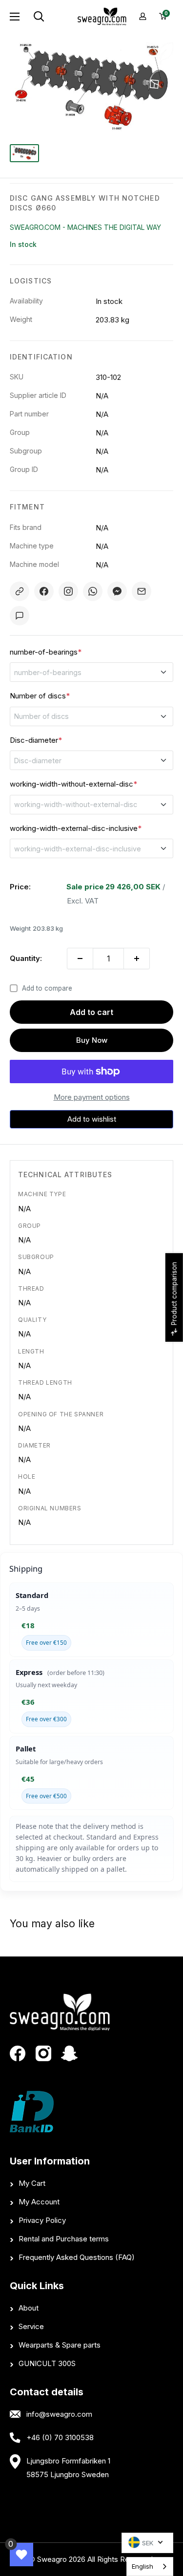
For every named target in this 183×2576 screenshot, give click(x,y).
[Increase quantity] (137, 959)
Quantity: (26, 958)
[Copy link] (20, 591)
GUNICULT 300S (47, 2363)
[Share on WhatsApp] (93, 591)
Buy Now (92, 1040)
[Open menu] (15, 17)
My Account (39, 2202)
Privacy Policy (42, 2220)
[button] (91, 1119)
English (142, 2566)
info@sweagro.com (59, 2414)
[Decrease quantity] (80, 959)
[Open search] (51, 17)
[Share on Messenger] (117, 591)
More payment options (92, 1097)
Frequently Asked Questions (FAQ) (77, 2257)
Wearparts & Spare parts (60, 2345)
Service (31, 2326)
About (29, 2308)
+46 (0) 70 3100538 (60, 2437)
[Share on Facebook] (44, 591)
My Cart (32, 2183)
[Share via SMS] (20, 616)
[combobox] (150, 2567)
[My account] (143, 16)
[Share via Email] (142, 591)
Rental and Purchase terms (64, 2239)
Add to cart (91, 1012)
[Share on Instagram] (68, 591)
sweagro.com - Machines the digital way (85, 227)
